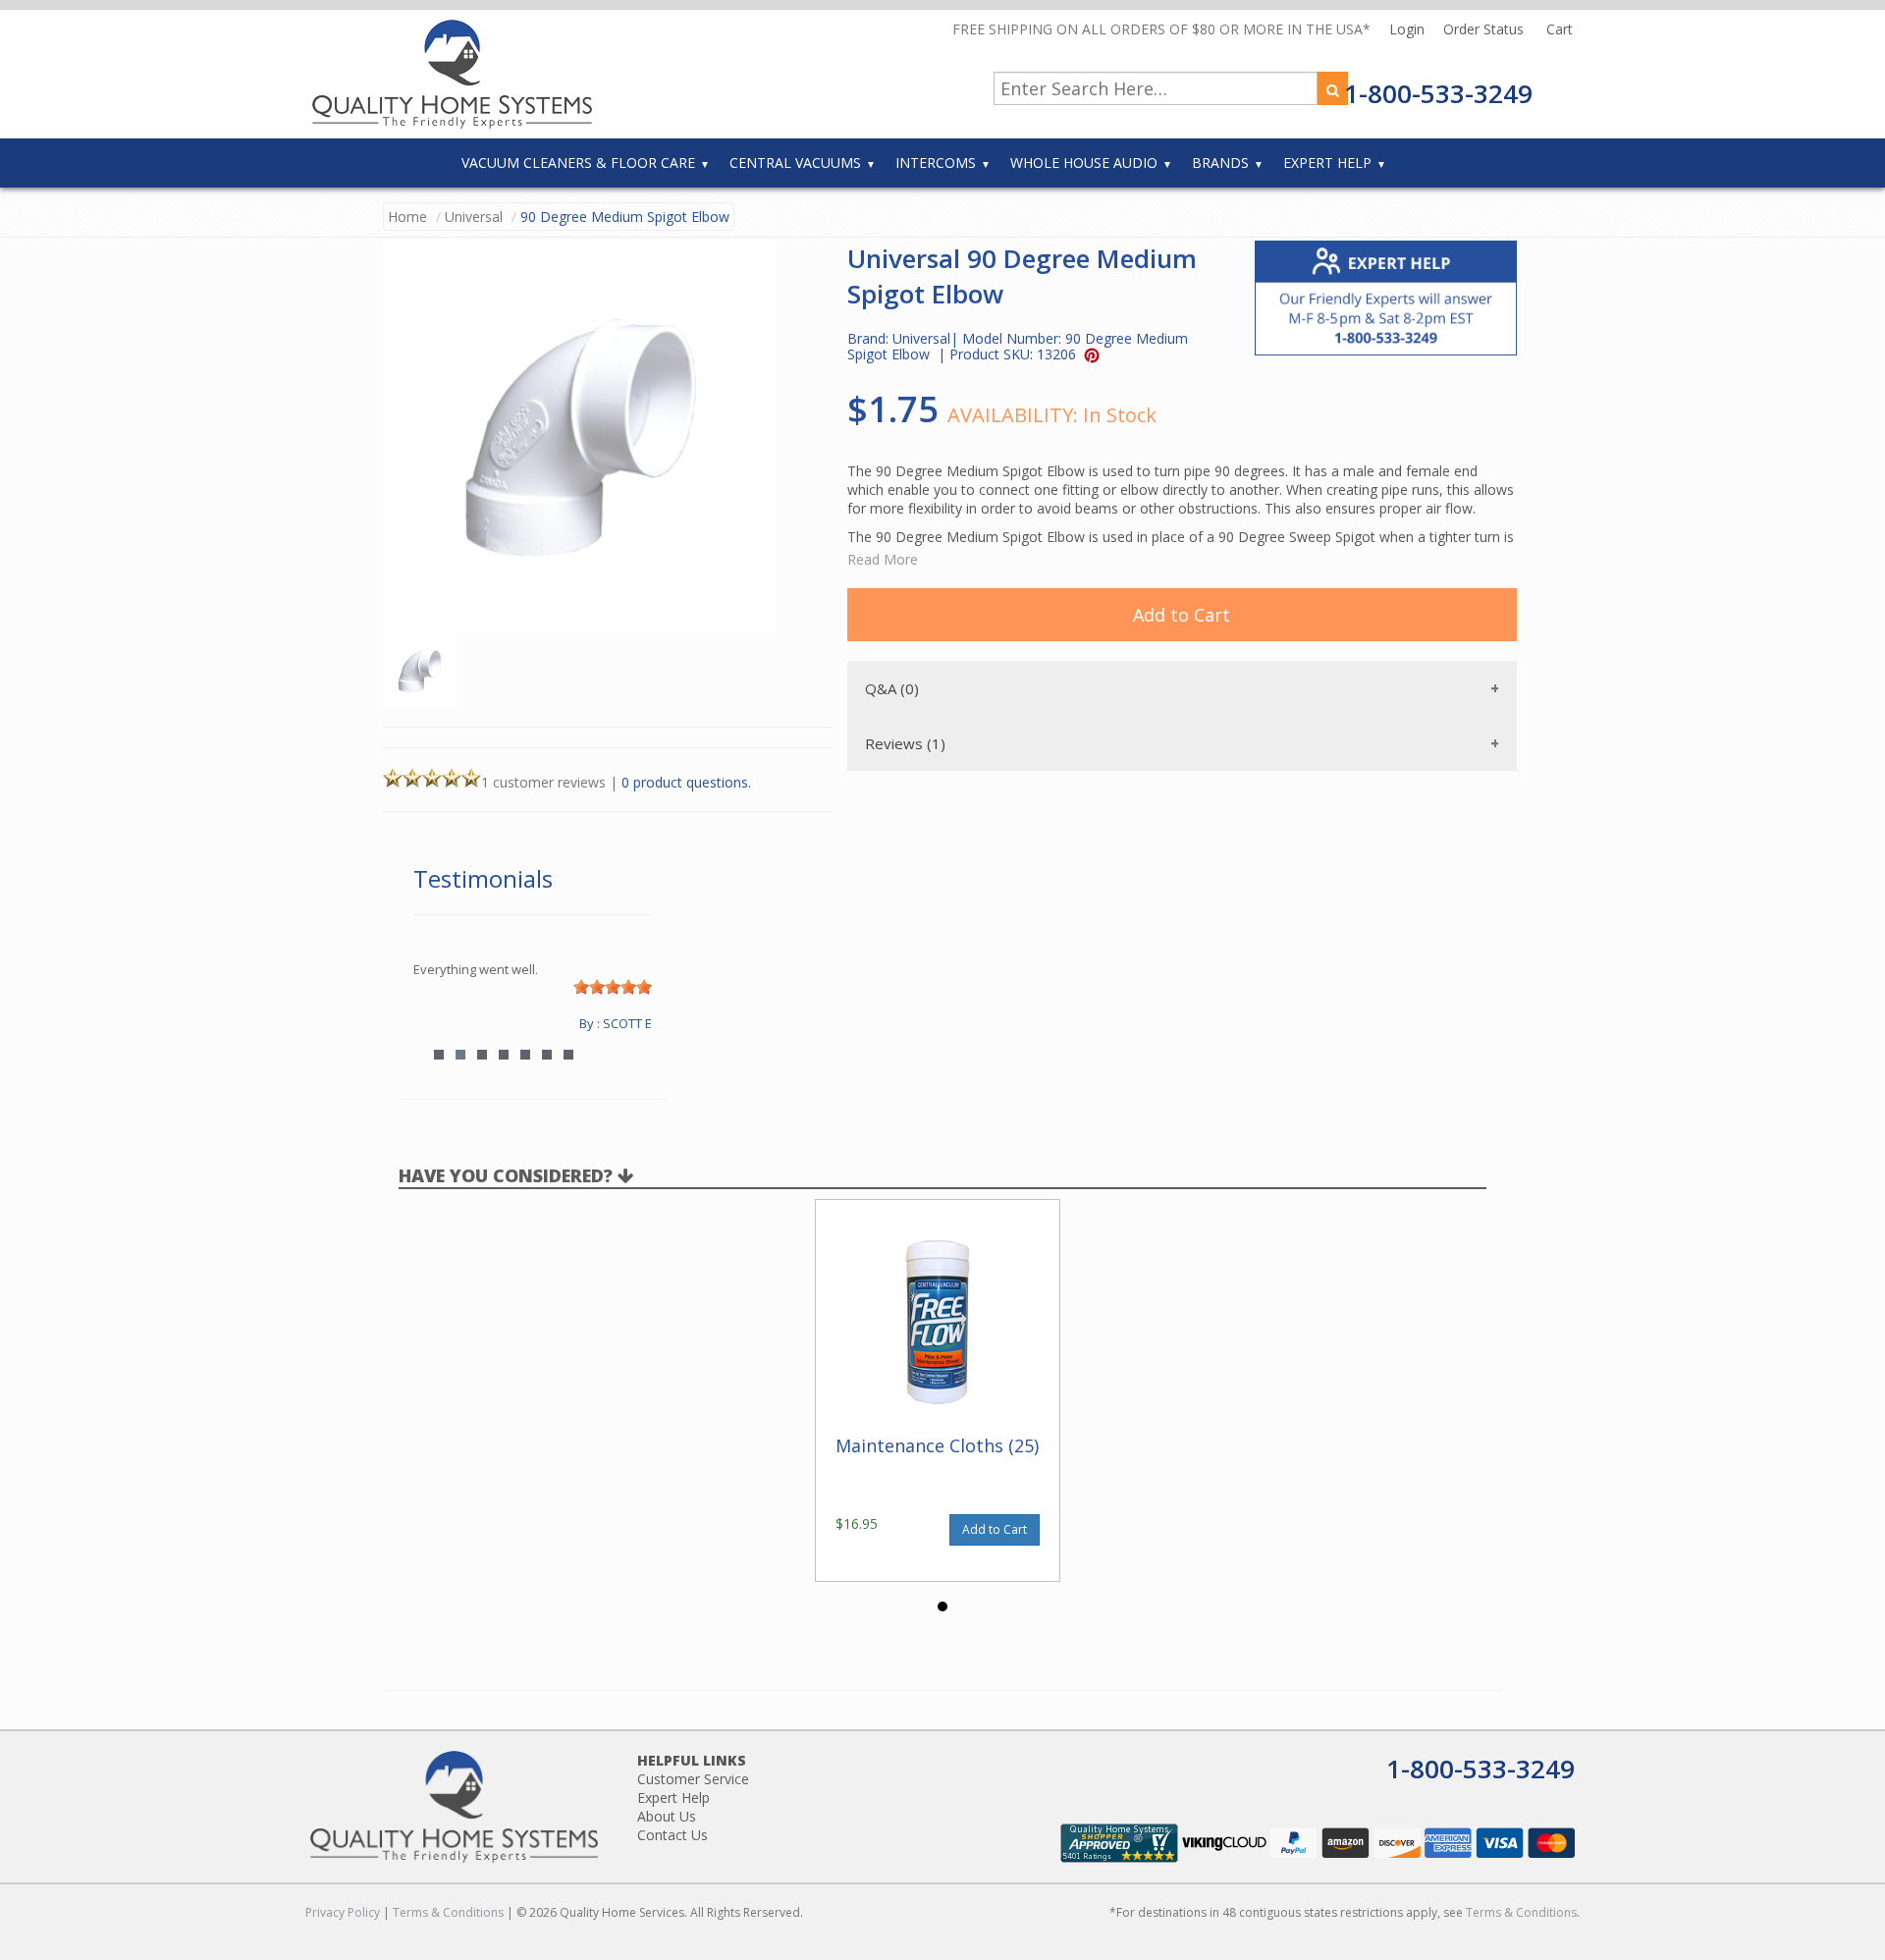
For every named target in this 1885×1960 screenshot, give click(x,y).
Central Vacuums (795, 163)
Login (1409, 29)
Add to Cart (1182, 615)
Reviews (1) (905, 743)
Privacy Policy (343, 1912)
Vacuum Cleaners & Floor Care (578, 163)
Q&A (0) (892, 688)
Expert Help (1327, 163)
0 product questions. (686, 782)
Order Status (1485, 29)
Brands (1220, 163)
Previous (438, 1023)
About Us (667, 1816)
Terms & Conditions (448, 1912)
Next (627, 1023)
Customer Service (693, 1779)
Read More (883, 559)
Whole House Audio (1084, 163)
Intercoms (936, 163)
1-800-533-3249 (1438, 93)
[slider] (613, 987)
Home (407, 217)
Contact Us (673, 1835)
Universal (474, 217)
